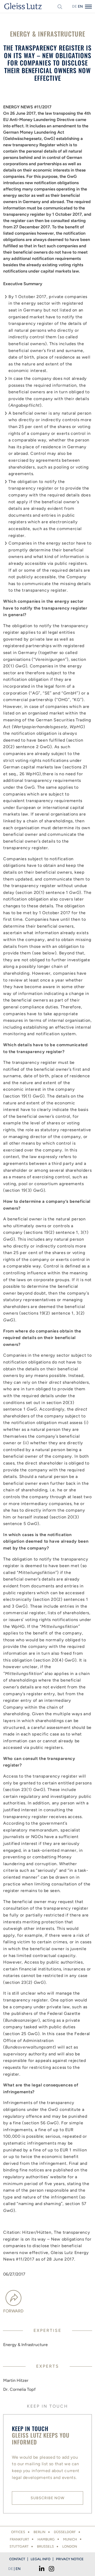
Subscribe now (48, 2498)
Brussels (45, 2546)
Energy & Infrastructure (25, 2345)
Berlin (39, 2532)
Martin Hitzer (16, 2380)
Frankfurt (19, 2539)
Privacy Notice (70, 2559)
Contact (17, 2559)
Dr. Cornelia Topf (19, 2389)
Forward (13, 2311)
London (70, 2546)
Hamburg (46, 2539)
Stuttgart (19, 2546)
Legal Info (41, 2559)
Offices (18, 2532)
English (80, 6)
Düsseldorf (65, 2532)
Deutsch (74, 6)
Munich (70, 2539)
